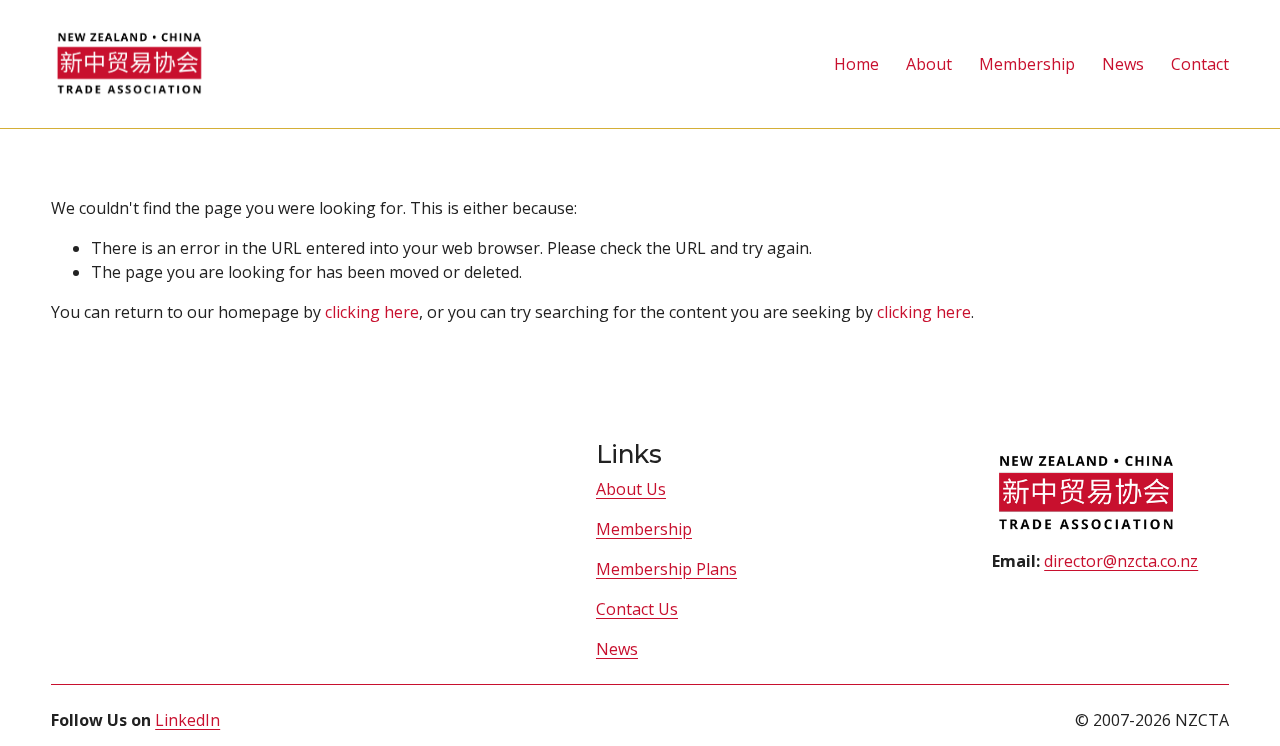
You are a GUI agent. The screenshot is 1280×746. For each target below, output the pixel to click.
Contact (1200, 64)
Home (856, 64)
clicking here (372, 312)
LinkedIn (187, 720)
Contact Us (637, 609)
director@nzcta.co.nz (1121, 561)
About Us (631, 489)
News (1123, 64)
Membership (644, 529)
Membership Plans (666, 569)
